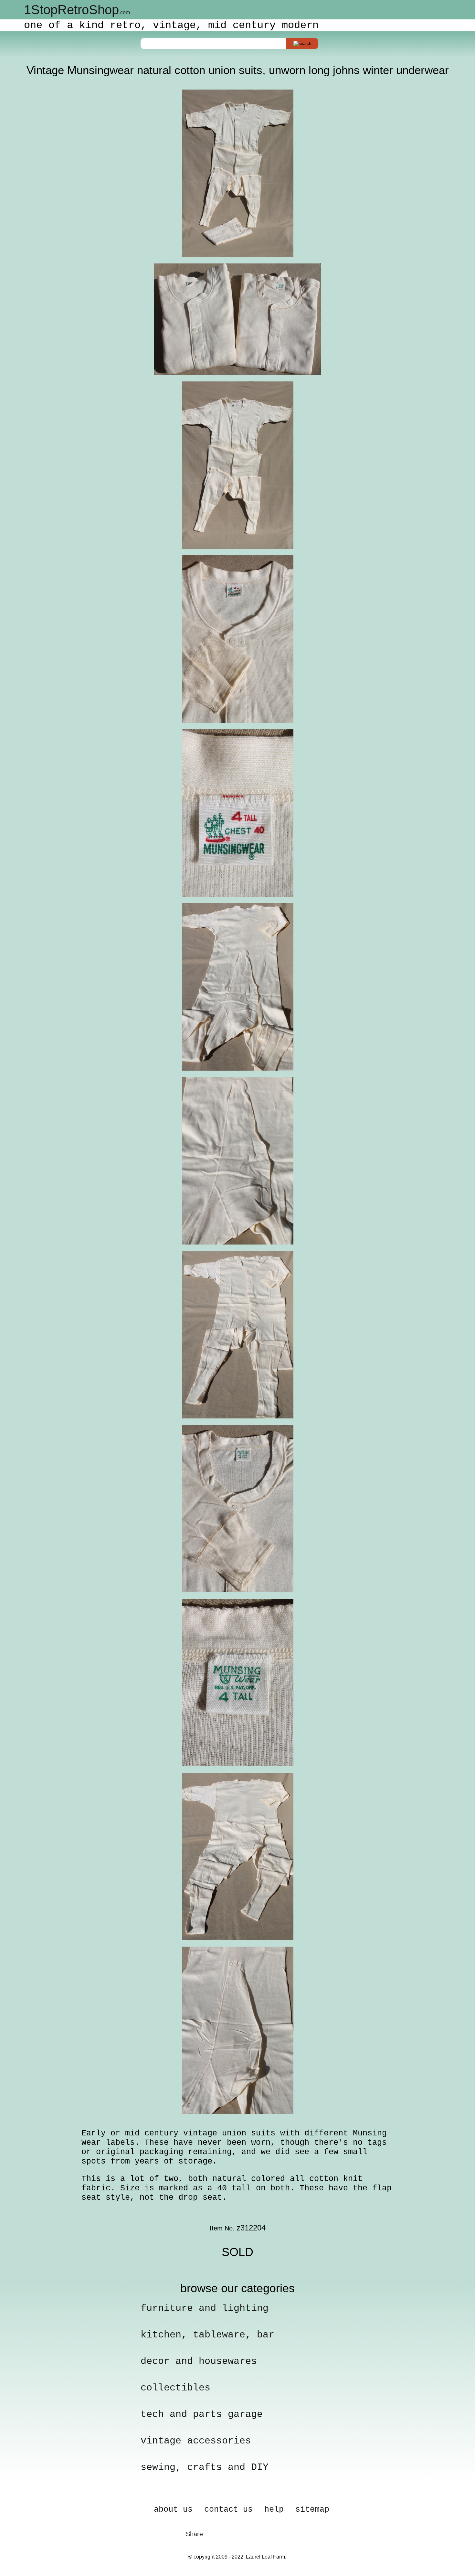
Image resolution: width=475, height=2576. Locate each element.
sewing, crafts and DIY (205, 2467)
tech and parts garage (202, 2414)
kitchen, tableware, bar (207, 2335)
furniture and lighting (205, 2308)
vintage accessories (196, 2441)
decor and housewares (199, 2361)
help (274, 2510)
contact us (228, 2510)
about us (173, 2510)
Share (194, 2534)
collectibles (175, 2388)
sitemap (312, 2510)
